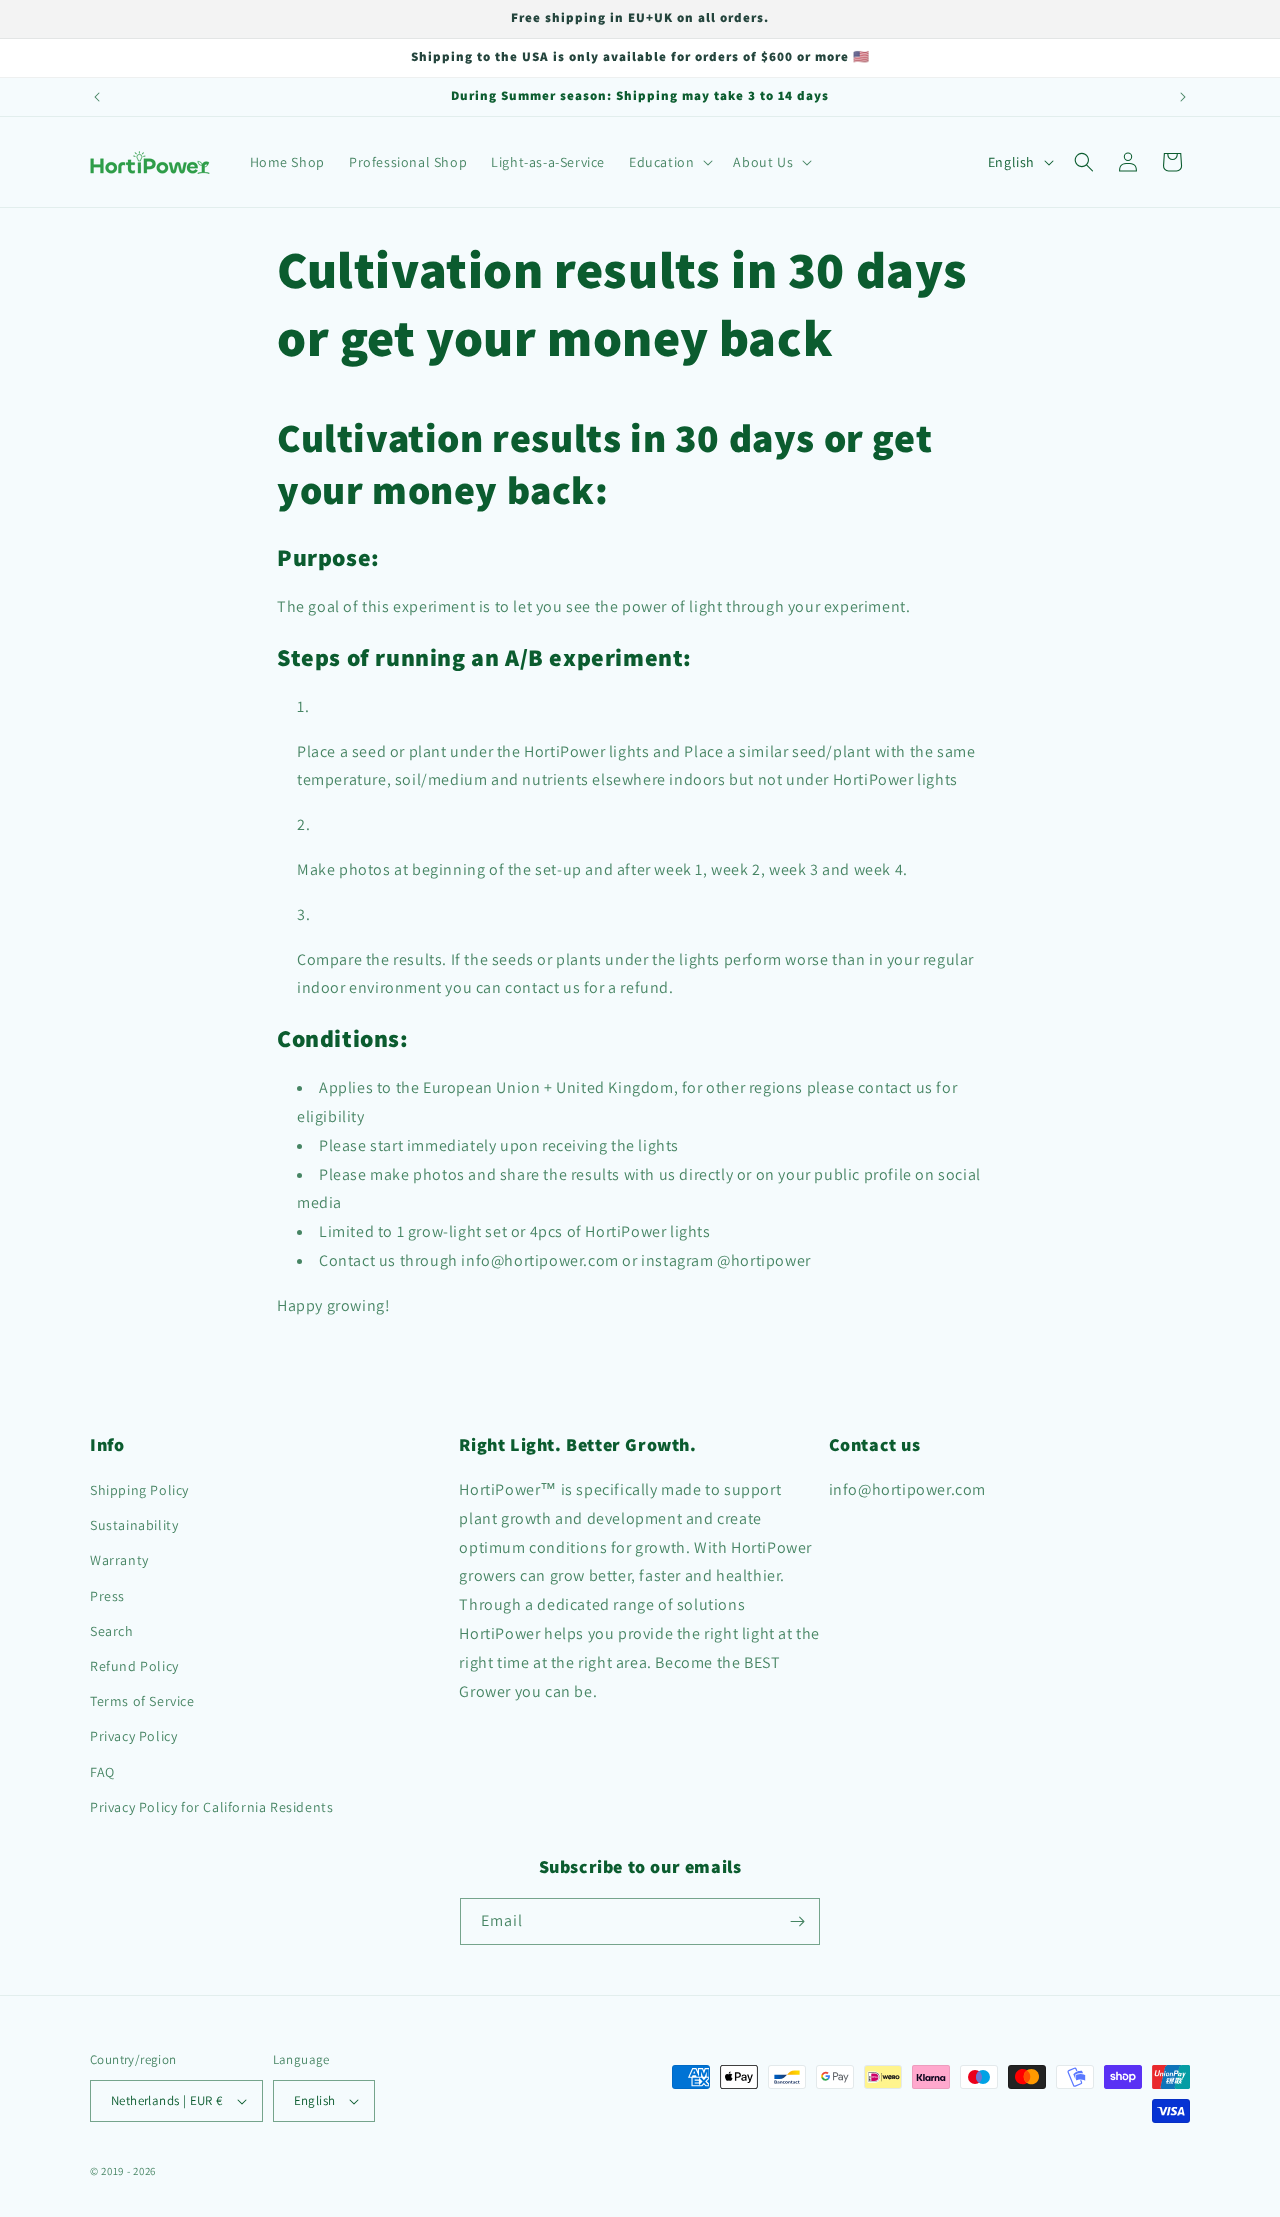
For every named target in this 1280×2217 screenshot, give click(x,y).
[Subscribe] (797, 1921)
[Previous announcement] (97, 97)
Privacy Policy (133, 1736)
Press (107, 1596)
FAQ (102, 1772)
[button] (669, 162)
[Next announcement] (1183, 97)
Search (112, 1631)
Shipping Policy (139, 1490)
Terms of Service (142, 1701)
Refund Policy (134, 1666)
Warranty (119, 1560)
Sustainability (134, 1525)
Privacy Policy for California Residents (211, 1807)
